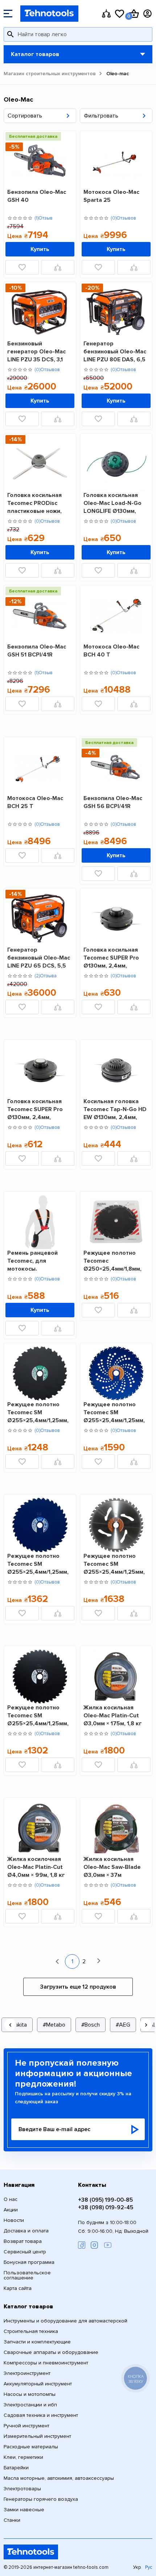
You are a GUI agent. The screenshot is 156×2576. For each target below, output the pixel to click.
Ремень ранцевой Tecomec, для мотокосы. (32, 1261)
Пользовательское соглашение (27, 2275)
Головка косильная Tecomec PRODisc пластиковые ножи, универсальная (34, 503)
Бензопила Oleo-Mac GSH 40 (37, 196)
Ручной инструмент (26, 2426)
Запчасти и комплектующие (37, 2342)
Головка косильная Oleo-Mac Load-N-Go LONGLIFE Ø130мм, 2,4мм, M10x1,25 (112, 503)
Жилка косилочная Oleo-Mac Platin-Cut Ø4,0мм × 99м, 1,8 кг (36, 1867)
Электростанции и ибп (30, 2405)
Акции (11, 2210)
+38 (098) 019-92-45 (106, 2207)
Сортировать (25, 116)
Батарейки (16, 2468)
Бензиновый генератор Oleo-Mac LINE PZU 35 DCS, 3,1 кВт (36, 351)
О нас (11, 2199)
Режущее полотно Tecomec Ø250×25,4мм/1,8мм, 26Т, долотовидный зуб (112, 1261)
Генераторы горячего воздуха (41, 2499)
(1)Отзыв (44, 218)
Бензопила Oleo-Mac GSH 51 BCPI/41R (37, 651)
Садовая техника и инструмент (41, 2415)
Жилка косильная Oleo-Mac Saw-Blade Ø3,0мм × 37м (112, 1867)
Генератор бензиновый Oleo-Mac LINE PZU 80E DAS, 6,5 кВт (115, 351)
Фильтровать (101, 116)
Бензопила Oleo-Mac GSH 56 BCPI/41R (113, 802)
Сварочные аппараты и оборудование (51, 2352)
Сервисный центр (25, 2252)
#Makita (17, 2025)
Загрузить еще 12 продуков (78, 1987)
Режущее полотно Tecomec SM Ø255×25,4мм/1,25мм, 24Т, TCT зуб (38, 1412)
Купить (40, 249)
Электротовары (22, 2489)
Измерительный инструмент (37, 2436)
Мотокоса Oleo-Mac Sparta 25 (111, 196)
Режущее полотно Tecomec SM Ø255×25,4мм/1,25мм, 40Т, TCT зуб (114, 1564)
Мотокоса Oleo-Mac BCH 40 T (111, 651)
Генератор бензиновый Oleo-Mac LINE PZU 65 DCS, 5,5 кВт (39, 958)
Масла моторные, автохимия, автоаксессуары (59, 2478)
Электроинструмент (27, 2373)
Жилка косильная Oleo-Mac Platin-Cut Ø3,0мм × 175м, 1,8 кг (113, 1715)
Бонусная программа (29, 2262)
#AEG (123, 2025)
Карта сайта (18, 2288)
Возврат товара (23, 2241)
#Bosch (91, 2025)
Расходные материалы (31, 2447)
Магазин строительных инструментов (50, 74)
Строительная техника (31, 2331)
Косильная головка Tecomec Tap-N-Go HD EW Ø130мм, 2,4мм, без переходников (115, 1109)
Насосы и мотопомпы (30, 2394)
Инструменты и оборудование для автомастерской (65, 2321)
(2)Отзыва (46, 976)
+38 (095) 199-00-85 (105, 2200)
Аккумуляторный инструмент (38, 2384)
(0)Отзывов (123, 218)
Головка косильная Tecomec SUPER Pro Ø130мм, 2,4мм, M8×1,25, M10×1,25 (35, 1109)
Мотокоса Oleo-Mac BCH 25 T (35, 802)
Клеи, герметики (23, 2457)
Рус (149, 2568)
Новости (14, 2220)
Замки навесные (24, 2510)
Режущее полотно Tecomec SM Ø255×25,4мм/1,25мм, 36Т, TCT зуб (114, 1412)
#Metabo (54, 2025)
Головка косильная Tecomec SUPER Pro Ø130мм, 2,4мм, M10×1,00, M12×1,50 (111, 958)
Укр (137, 2568)
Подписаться (134, 2129)
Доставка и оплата (26, 2231)
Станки (12, 2520)
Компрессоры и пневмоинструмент (46, 2363)
